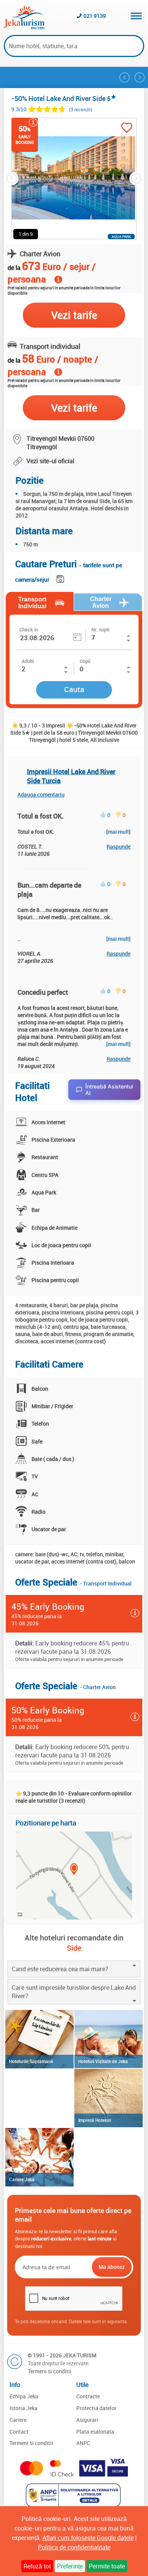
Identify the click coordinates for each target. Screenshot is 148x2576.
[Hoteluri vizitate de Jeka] (109, 2039)
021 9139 (95, 16)
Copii (85, 661)
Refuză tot (37, 2566)
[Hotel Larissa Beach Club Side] (140, 77)
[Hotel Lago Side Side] (124, 77)
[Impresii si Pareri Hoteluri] (109, 2098)
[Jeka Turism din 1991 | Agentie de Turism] (24, 27)
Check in (29, 629)
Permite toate (107, 2566)
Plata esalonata (95, 2432)
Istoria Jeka (24, 2408)
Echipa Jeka (24, 2396)
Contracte (88, 2396)
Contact (19, 2432)
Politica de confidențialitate (74, 2547)
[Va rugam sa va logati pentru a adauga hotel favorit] (127, 129)
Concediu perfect (43, 992)
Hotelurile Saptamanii (31, 2061)
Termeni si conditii (50, 2371)
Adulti (28, 661)
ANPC (83, 2443)
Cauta (74, 689)
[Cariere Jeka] (39, 2157)
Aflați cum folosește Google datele (88, 2538)
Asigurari (87, 2420)
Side (74, 1948)
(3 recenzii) (81, 110)
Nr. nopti (100, 629)
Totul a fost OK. (41, 816)
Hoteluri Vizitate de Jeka (103, 2061)
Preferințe (70, 2566)
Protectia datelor (96, 2408)
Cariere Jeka (22, 2179)
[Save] (61, 578)
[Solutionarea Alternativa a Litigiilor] (74, 2505)
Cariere (18, 2420)
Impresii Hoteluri (95, 2120)
